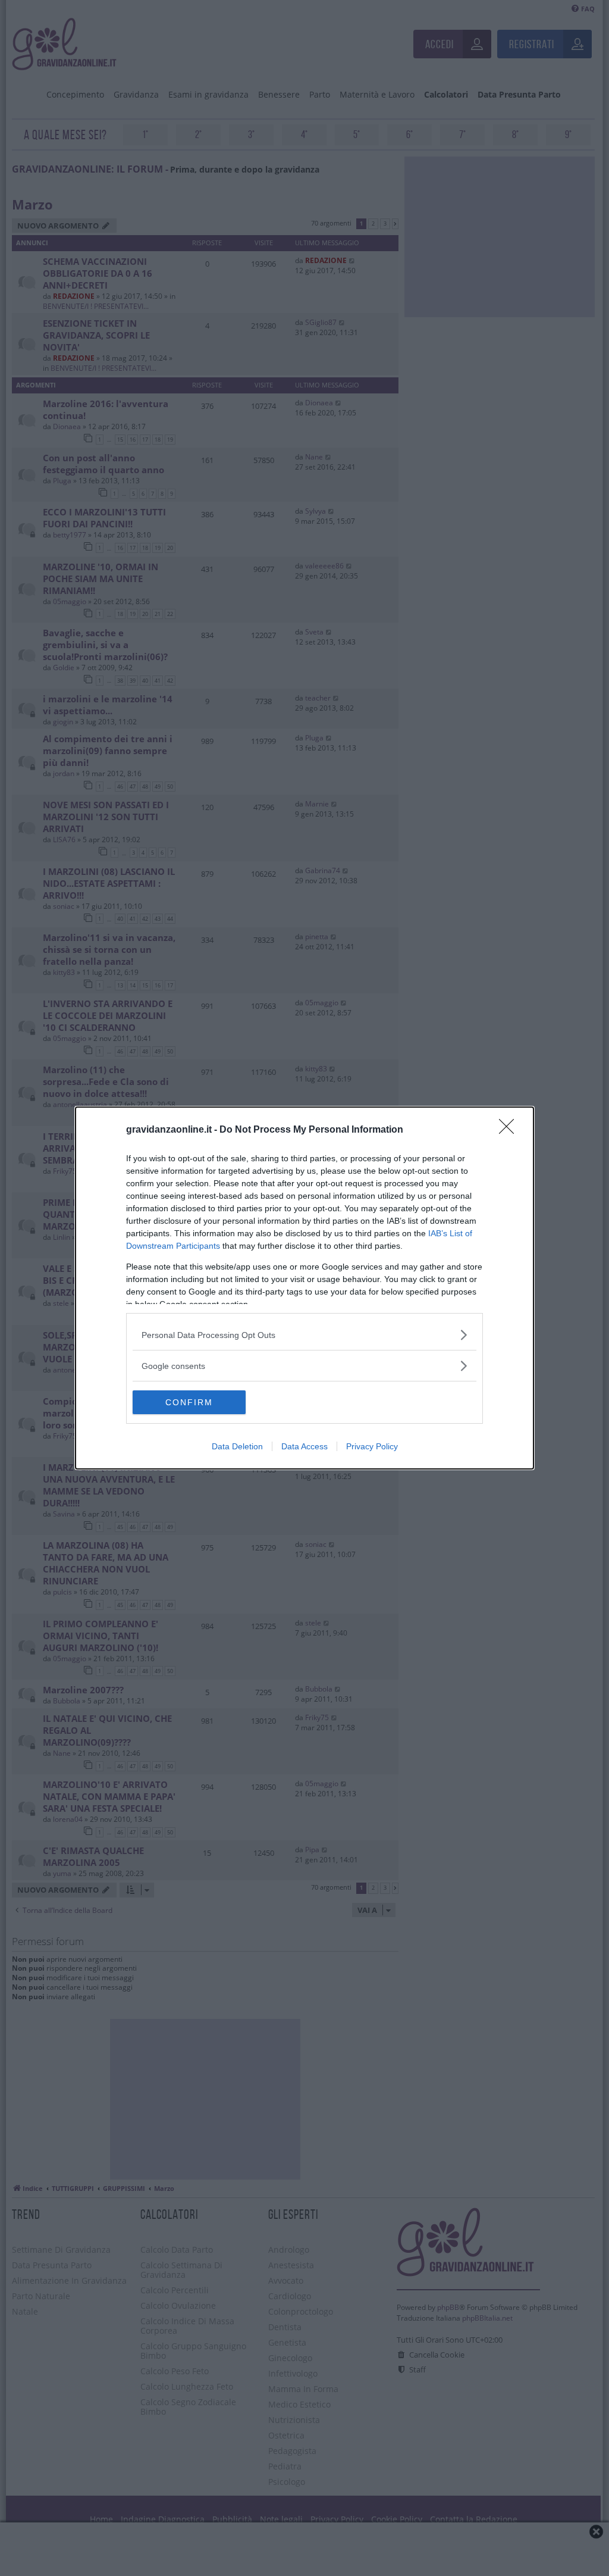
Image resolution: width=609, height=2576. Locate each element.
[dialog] (304, 1288)
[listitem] (304, 1335)
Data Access (304, 1446)
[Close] (510, 1130)
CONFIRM (189, 1402)
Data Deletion (237, 1446)
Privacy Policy (372, 1446)
